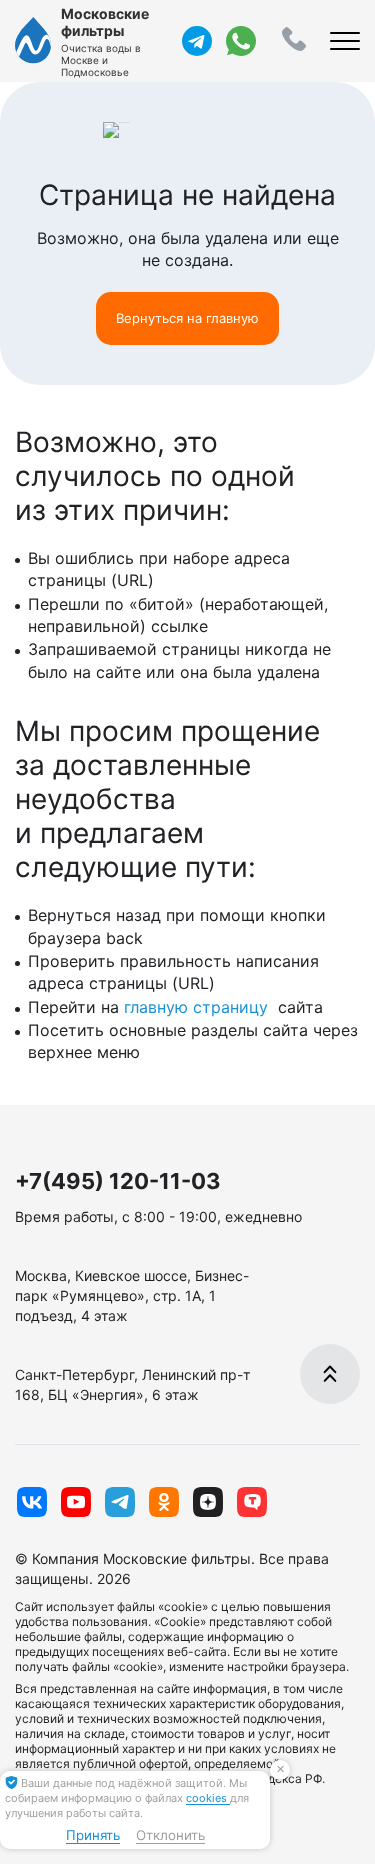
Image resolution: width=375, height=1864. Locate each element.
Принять (93, 1835)
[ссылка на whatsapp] (241, 41)
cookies (208, 1798)
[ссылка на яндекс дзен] (208, 1502)
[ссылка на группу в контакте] (32, 1502)
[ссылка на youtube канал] (76, 1502)
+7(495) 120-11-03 (118, 1181)
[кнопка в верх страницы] (330, 1374)
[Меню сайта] (345, 41)
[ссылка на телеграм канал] (197, 41)
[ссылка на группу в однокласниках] (164, 1502)
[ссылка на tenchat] (252, 1502)
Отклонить (170, 1835)
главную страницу (198, 1007)
